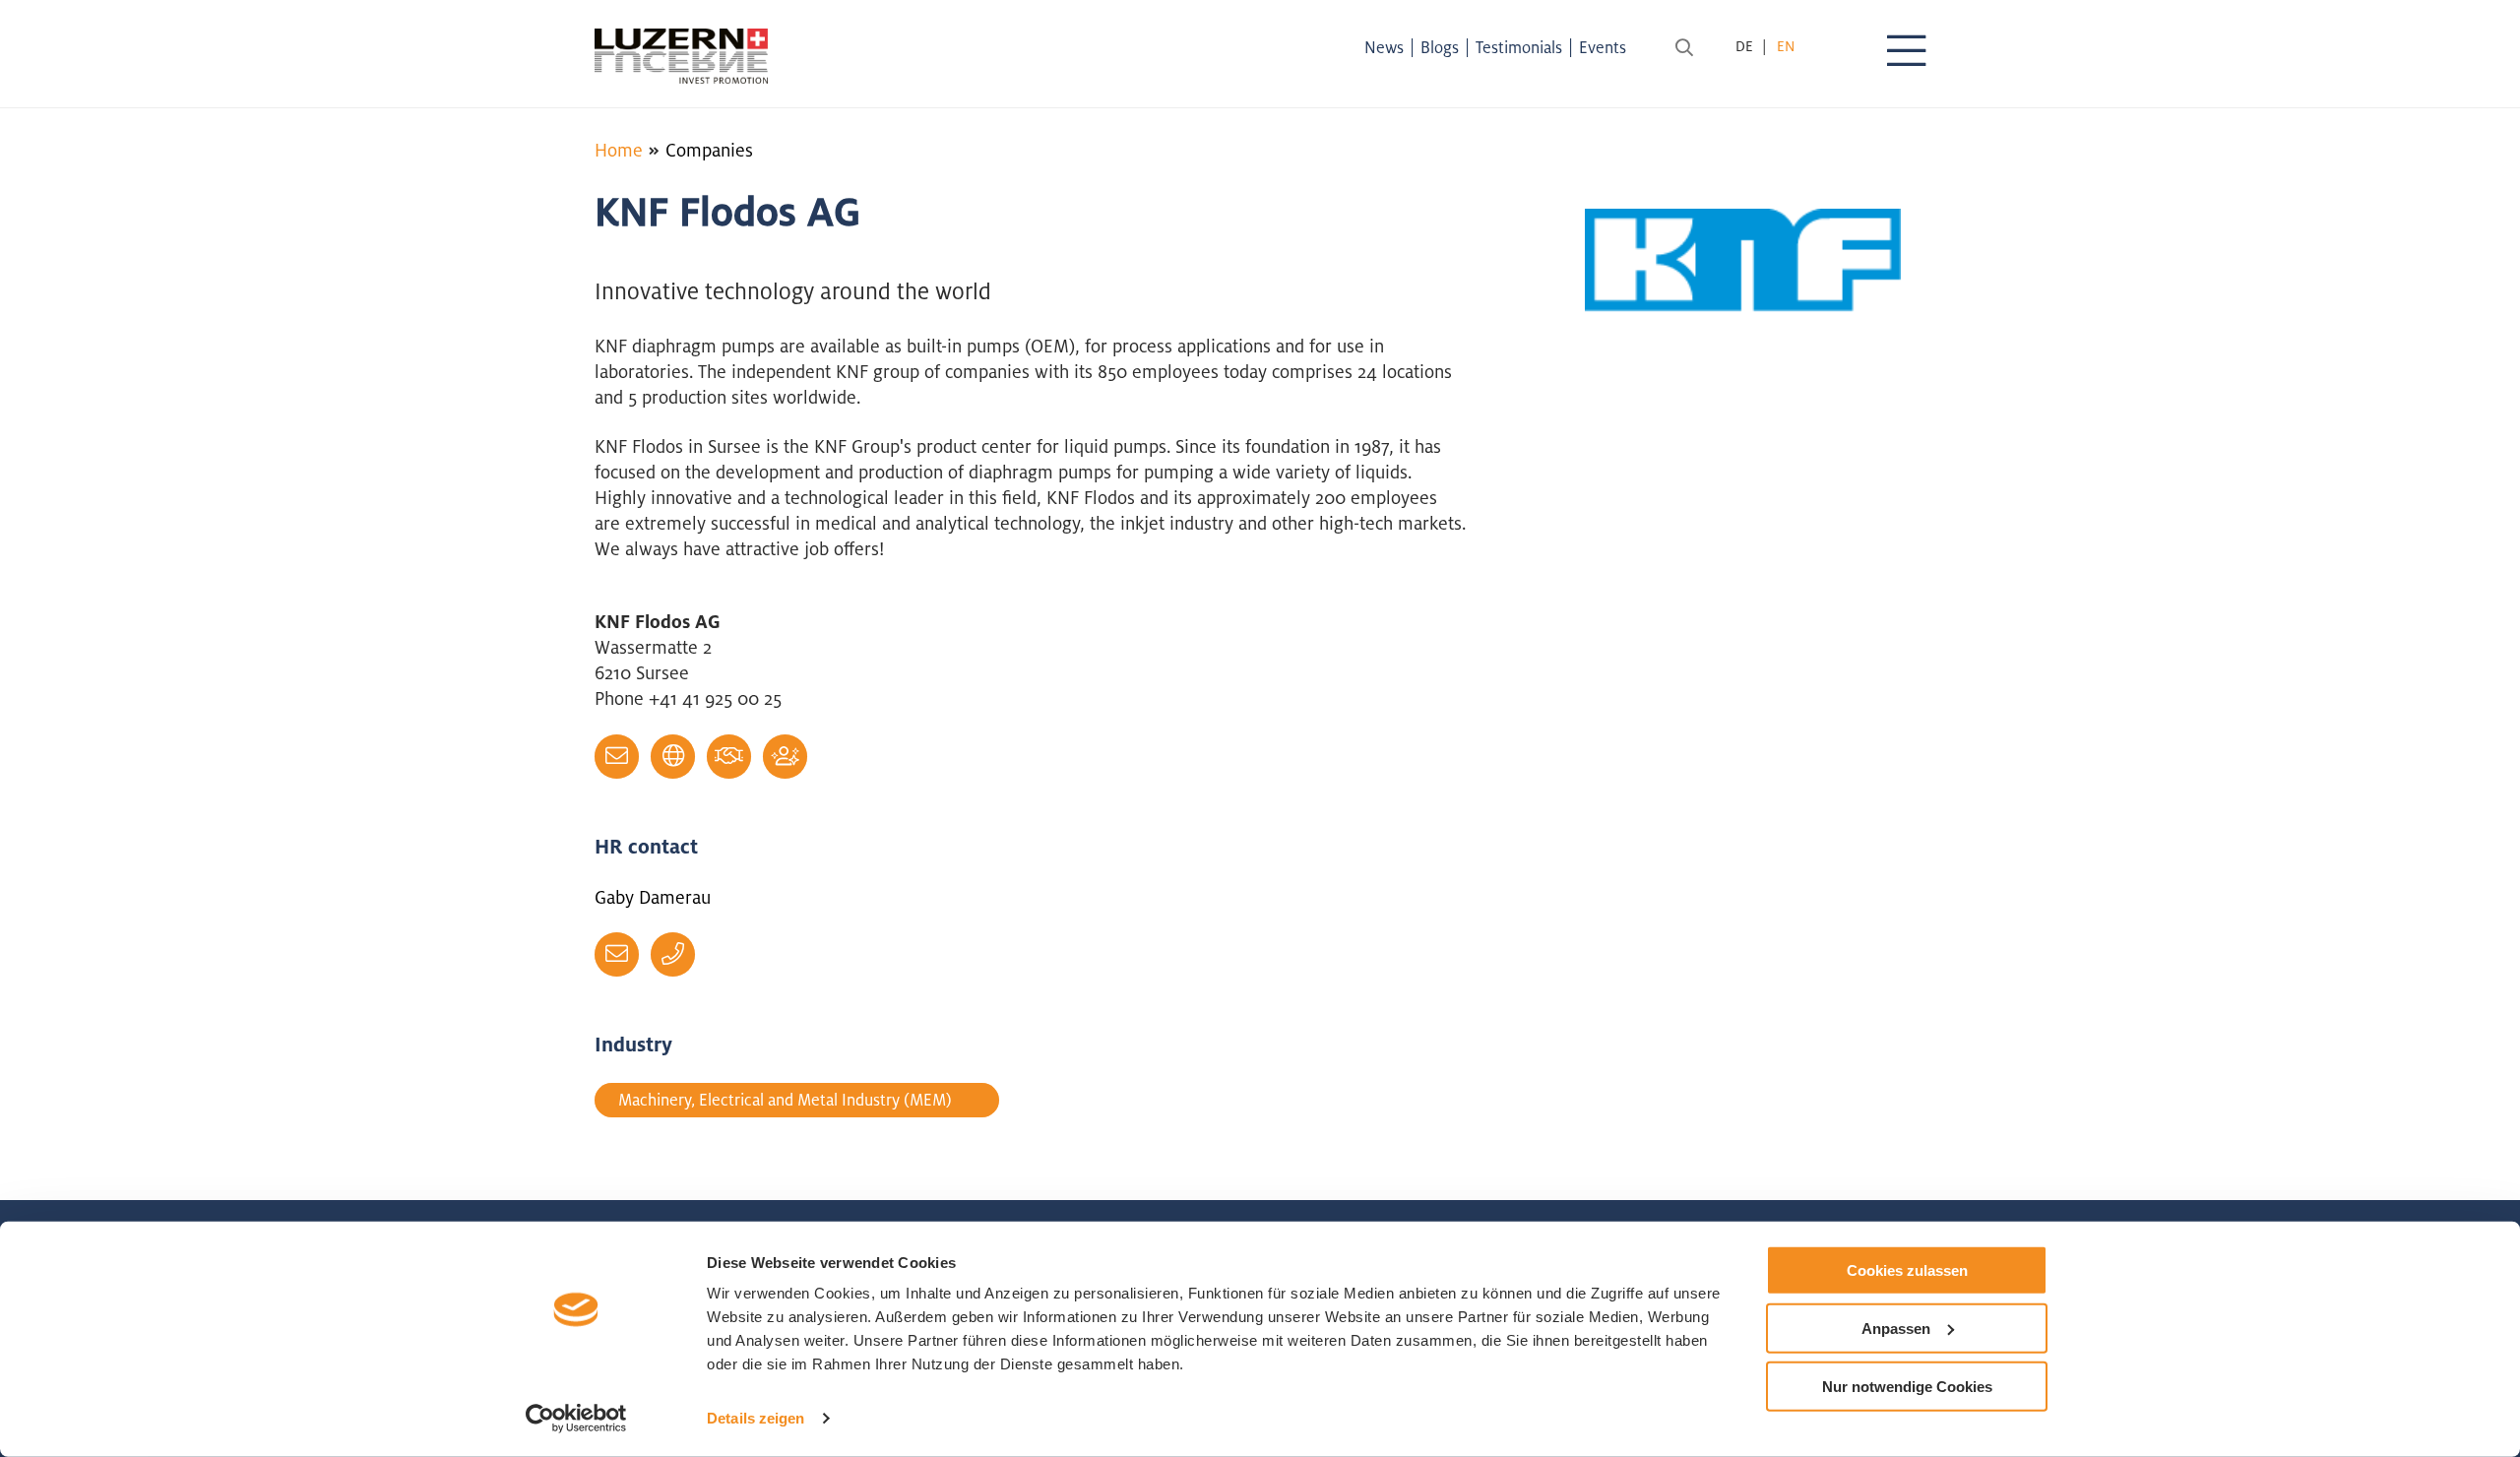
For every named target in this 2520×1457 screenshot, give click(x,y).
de (1744, 46)
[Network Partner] (729, 757)
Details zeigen (756, 1418)
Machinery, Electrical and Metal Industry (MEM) (785, 1100)
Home (619, 150)
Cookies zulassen (1907, 1270)
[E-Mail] (617, 757)
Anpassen (1896, 1329)
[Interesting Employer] (785, 757)
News (1384, 47)
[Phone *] (673, 954)
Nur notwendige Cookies (1907, 1386)
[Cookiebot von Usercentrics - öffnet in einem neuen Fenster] (576, 1419)
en (1786, 46)
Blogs (1440, 47)
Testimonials (1519, 47)
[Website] (673, 757)
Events (1603, 47)
